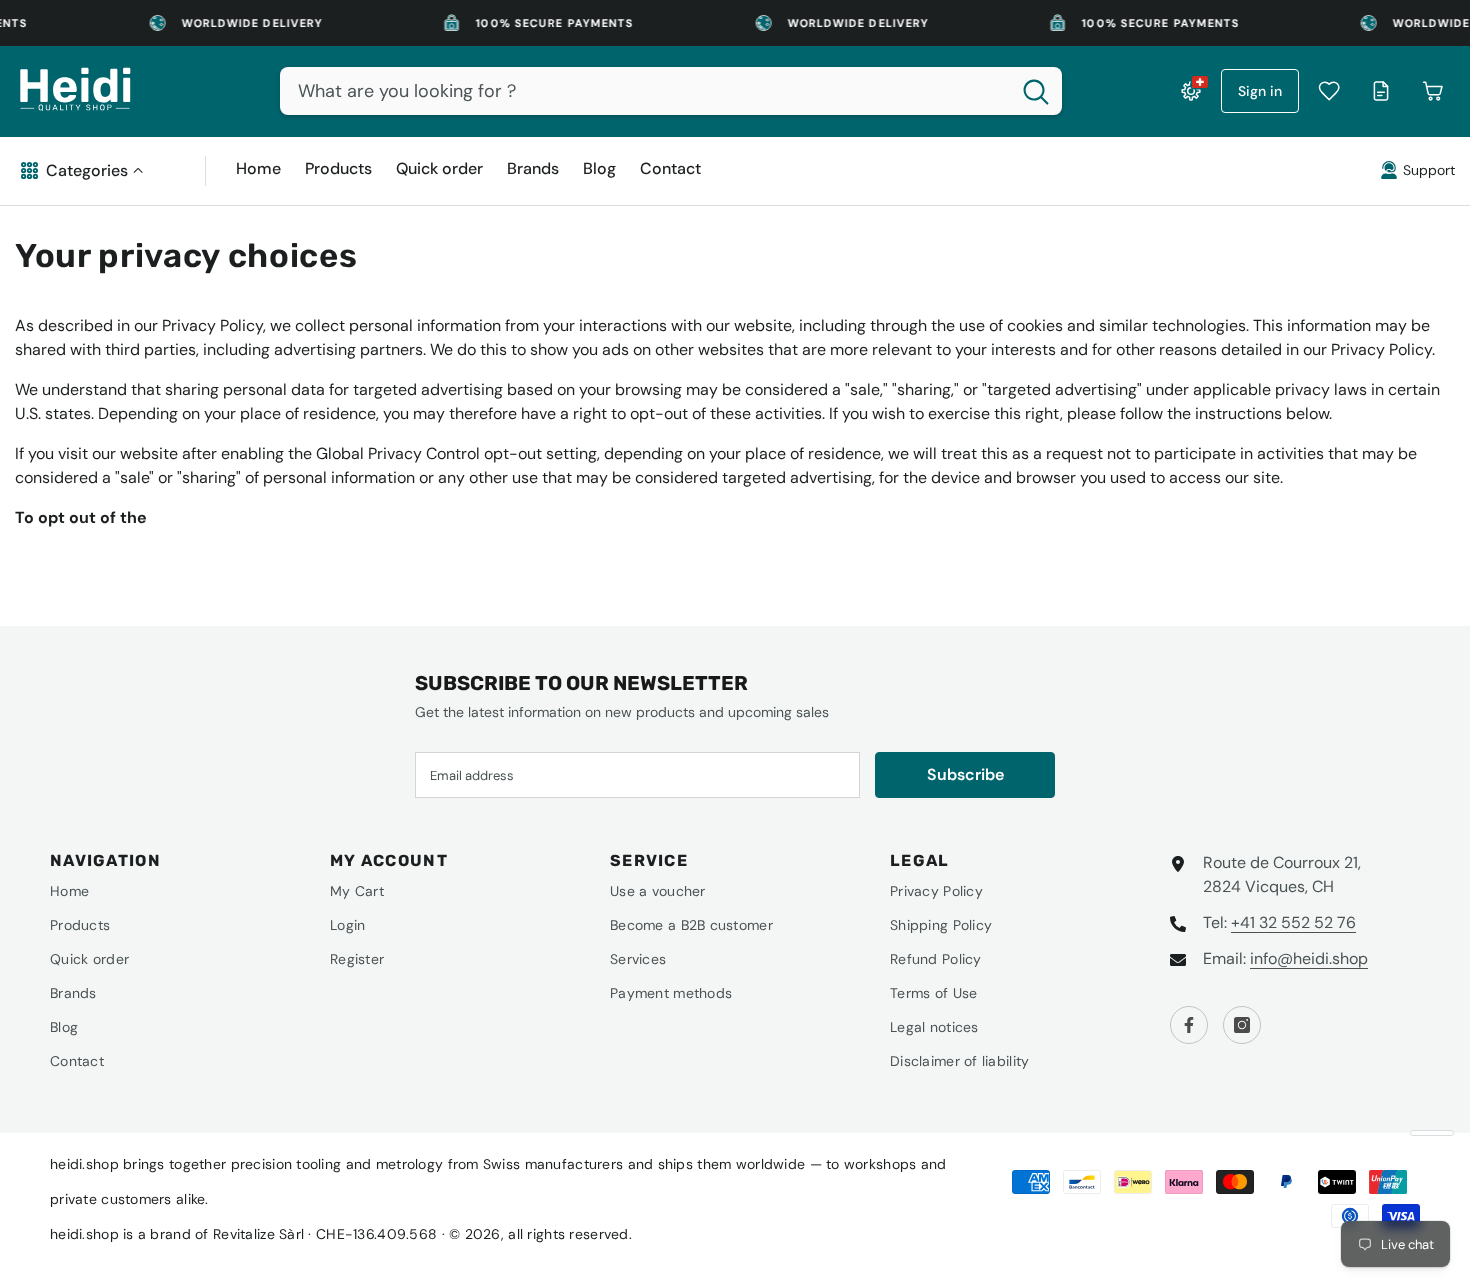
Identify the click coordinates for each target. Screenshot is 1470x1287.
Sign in (1260, 91)
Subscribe (965, 774)
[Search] (671, 91)
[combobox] (645, 91)
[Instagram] (1242, 1025)
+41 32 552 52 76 (1293, 922)
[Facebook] (1189, 1025)
